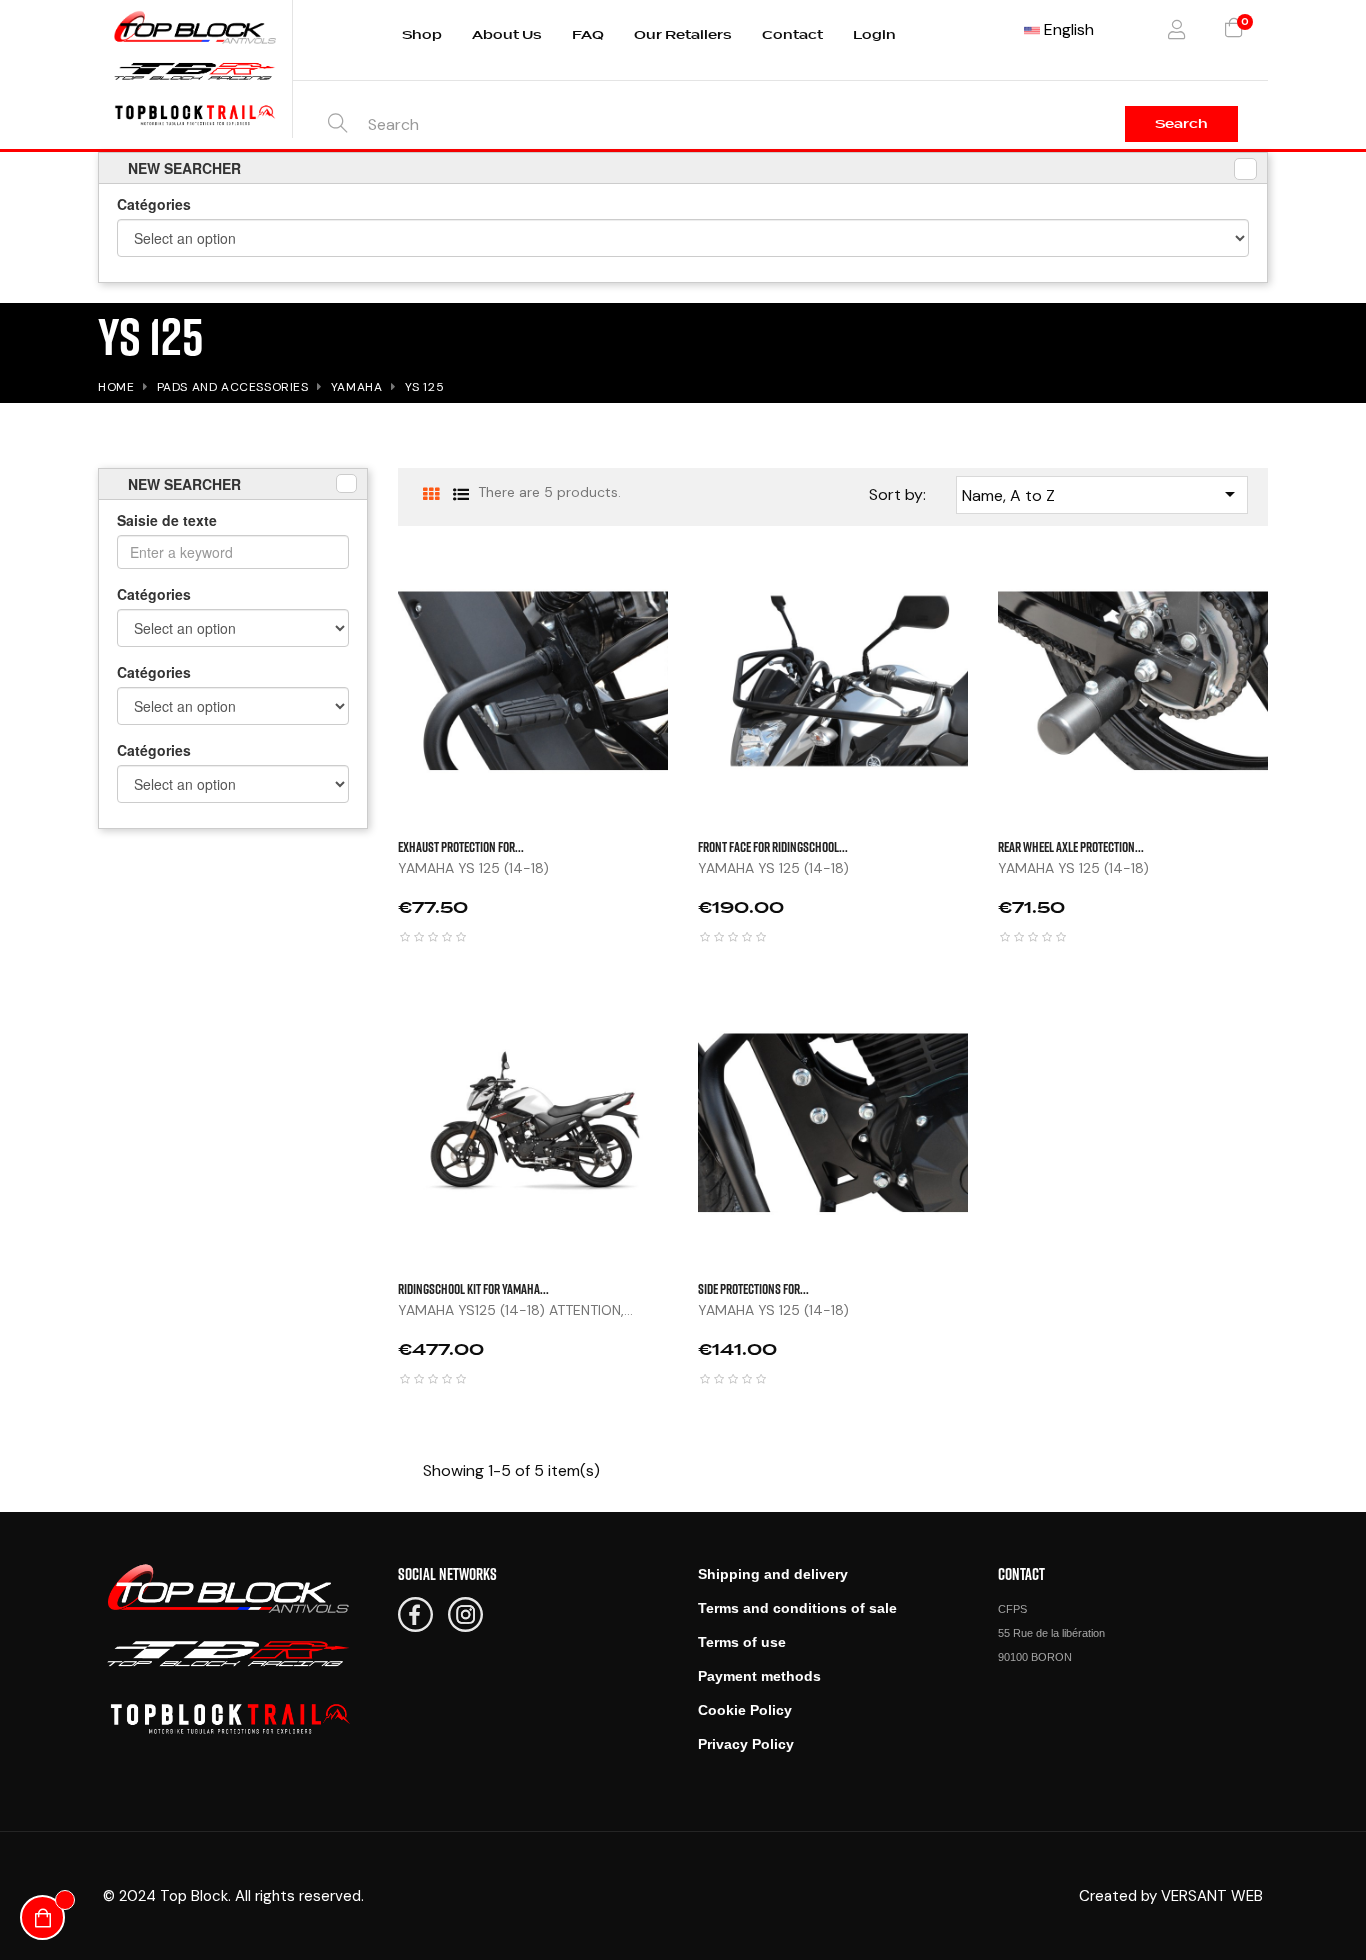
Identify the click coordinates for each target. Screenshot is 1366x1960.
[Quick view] (1288, 586)
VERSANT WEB (1212, 1896)
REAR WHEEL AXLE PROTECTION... (1071, 846)
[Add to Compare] (1288, 686)
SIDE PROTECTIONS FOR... (753, 1288)
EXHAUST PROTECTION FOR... (461, 846)
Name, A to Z (1102, 494)
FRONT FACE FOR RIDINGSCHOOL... (773, 846)
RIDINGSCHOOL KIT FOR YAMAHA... (473, 1288)
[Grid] (430, 494)
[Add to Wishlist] (1288, 636)
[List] (460, 494)
